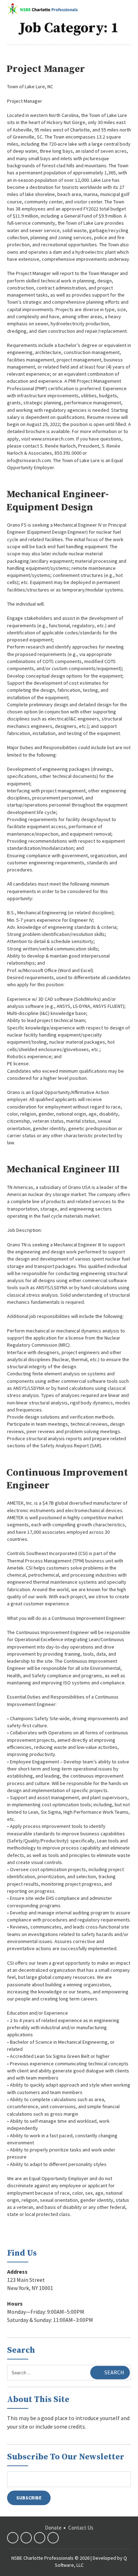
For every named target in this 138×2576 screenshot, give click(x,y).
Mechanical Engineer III (63, 1169)
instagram (53, 2538)
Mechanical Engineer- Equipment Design (57, 501)
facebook (13, 2538)
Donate (53, 2528)
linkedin (40, 2538)
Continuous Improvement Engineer (67, 1479)
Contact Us (81, 2528)
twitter (26, 2538)
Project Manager (46, 69)
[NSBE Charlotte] (42, 9)
